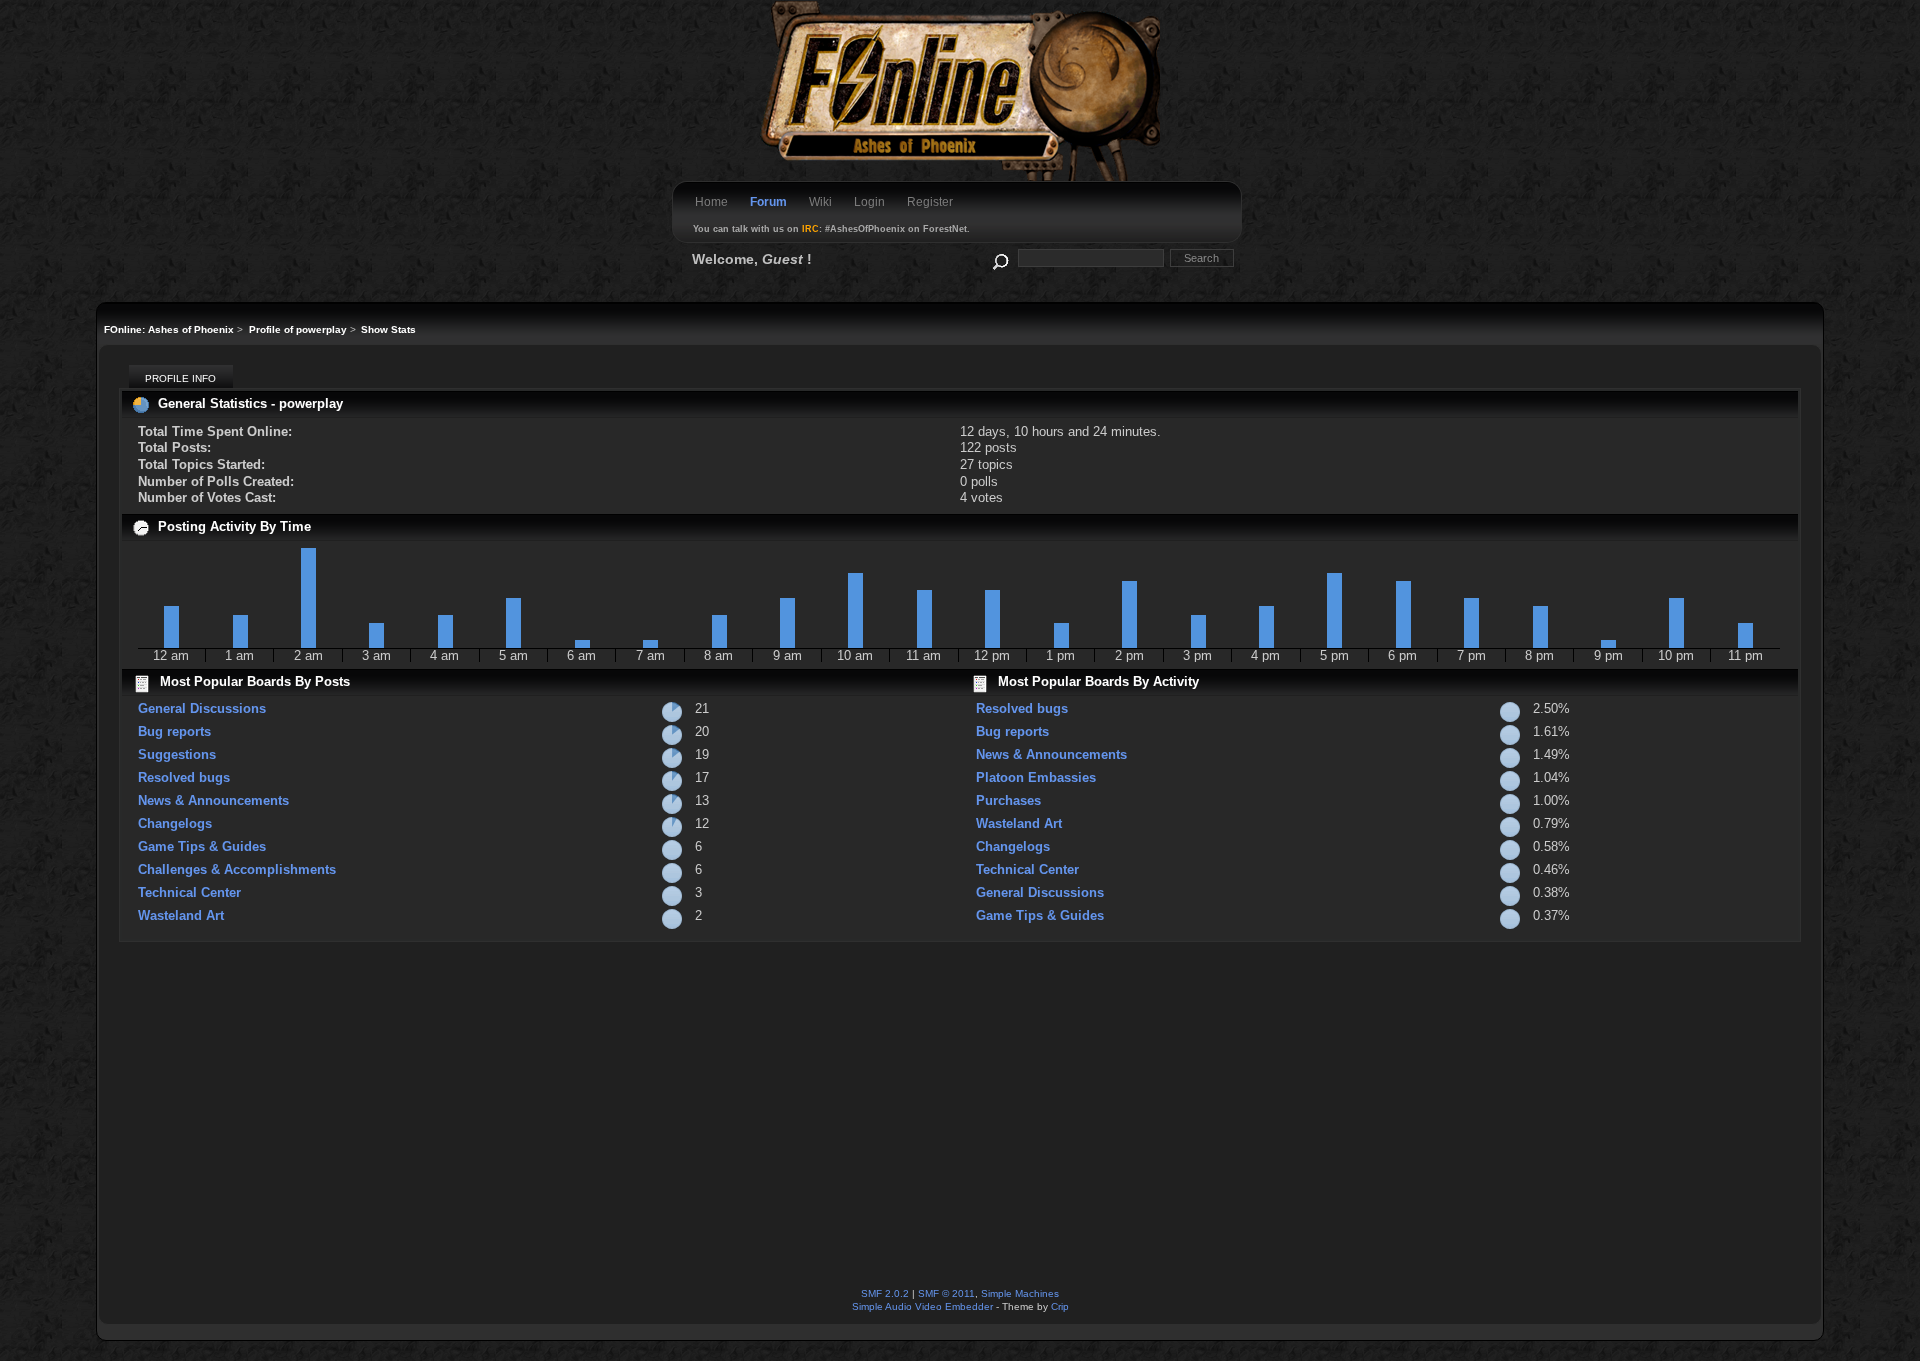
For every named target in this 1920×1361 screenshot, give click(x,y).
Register (930, 202)
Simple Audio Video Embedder (922, 1306)
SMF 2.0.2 (885, 1293)
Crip (1060, 1306)
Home (711, 202)
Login (869, 202)
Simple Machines (1020, 1293)
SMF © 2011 (946, 1293)
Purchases (1008, 800)
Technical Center (189, 892)
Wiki (820, 202)
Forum (768, 202)
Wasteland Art (181, 915)
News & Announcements (213, 800)
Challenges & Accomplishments (237, 869)
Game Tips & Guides (202, 846)
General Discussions (202, 708)
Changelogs (175, 823)
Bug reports (174, 731)
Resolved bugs (184, 777)
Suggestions (177, 754)
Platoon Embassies (1036, 777)
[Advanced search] (999, 257)
